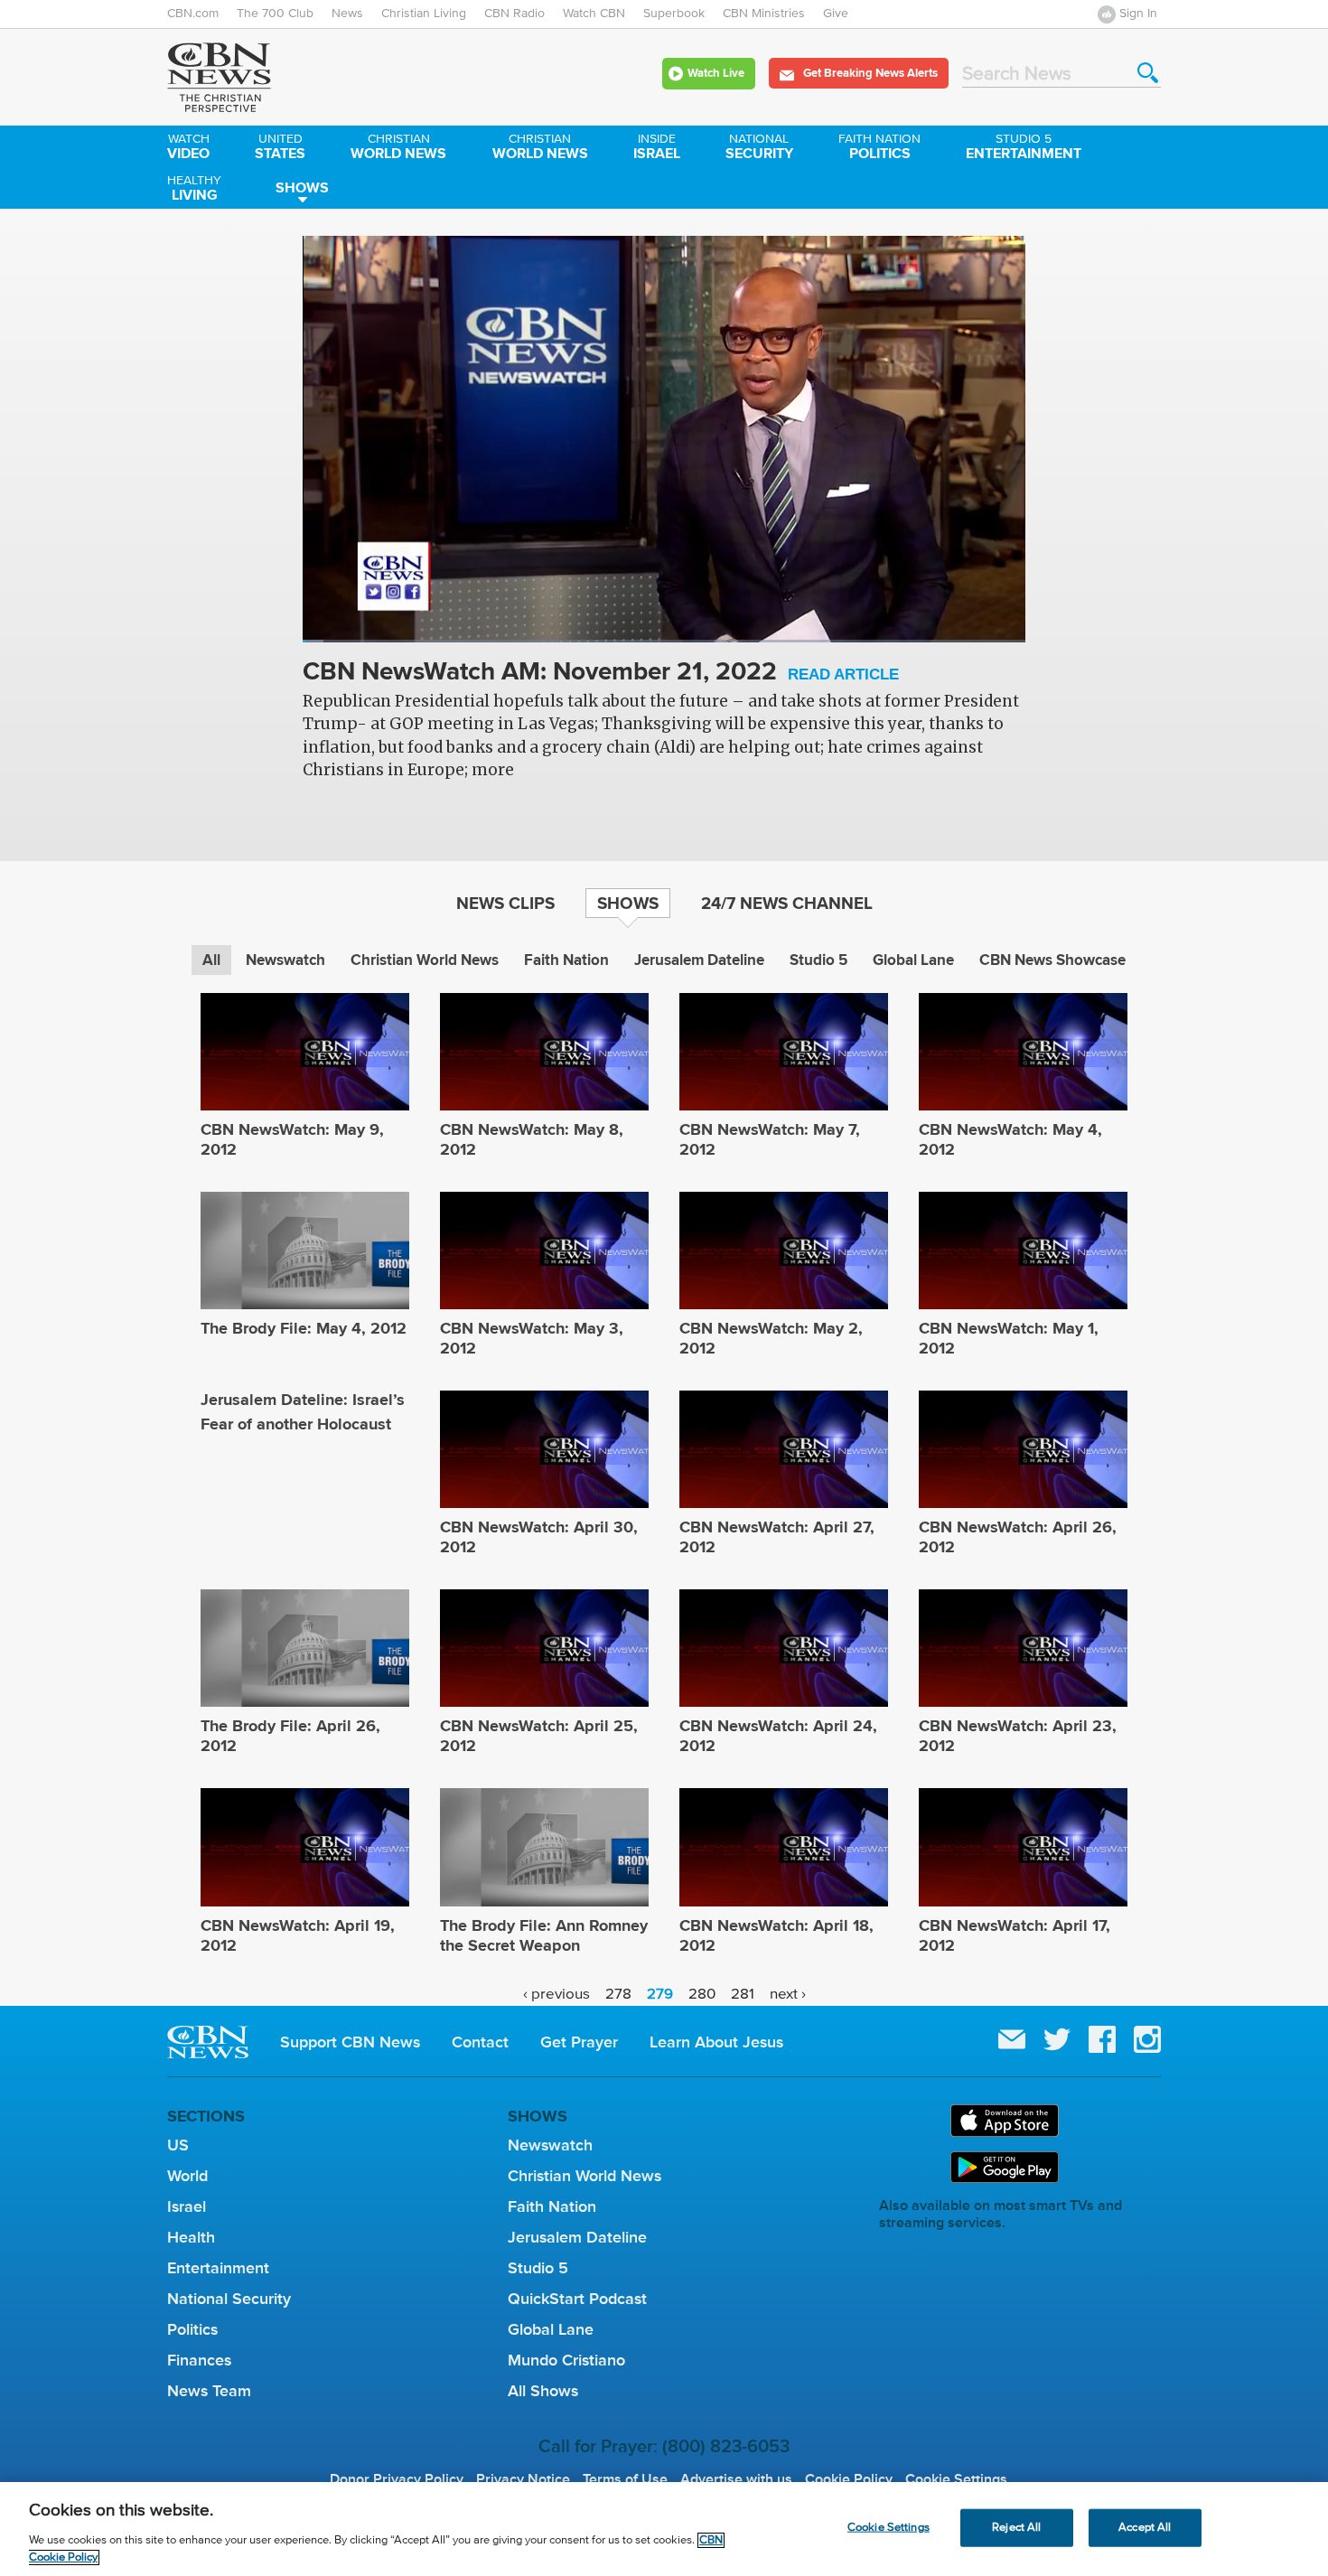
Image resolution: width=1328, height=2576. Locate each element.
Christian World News (425, 960)
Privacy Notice (523, 2479)
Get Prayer (579, 2042)
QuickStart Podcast (577, 2299)
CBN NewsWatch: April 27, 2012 (777, 1537)
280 (702, 1995)
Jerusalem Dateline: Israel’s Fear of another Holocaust (303, 1412)
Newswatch (285, 960)
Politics (879, 148)
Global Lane (913, 960)
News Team (209, 2391)
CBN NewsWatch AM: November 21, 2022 (601, 673)
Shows (302, 187)
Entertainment (1024, 148)
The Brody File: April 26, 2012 (290, 1736)
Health (191, 2237)
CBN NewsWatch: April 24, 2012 (778, 1736)
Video (188, 148)
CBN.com (193, 14)
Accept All (1145, 2528)
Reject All (1016, 2528)
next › (788, 1995)
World (187, 2176)
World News (398, 148)
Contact (480, 2042)
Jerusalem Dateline (699, 960)
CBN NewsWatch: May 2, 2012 (771, 1338)
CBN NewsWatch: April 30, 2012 (539, 1537)
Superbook (674, 14)
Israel (657, 148)
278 (618, 1995)
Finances (199, 2360)
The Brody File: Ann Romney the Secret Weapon (544, 1935)
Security (759, 148)
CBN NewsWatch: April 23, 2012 (1018, 1736)
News (347, 14)
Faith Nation (566, 960)
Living (194, 190)
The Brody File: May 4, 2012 (304, 1328)
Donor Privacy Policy (397, 2479)
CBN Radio (514, 14)
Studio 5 (818, 960)
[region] (664, 2529)
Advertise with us (736, 2479)
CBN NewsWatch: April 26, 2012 (1018, 1537)
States (280, 148)
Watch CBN (594, 14)
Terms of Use (625, 2479)
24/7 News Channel (787, 903)
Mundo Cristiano (566, 2360)
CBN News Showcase (1052, 960)
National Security (229, 2299)
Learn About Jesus (716, 2042)
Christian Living (424, 14)
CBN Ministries (764, 14)
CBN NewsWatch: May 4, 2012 (1010, 1139)
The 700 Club (275, 14)
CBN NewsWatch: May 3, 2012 (532, 1338)
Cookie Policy (849, 2479)
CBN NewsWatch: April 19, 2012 (298, 1935)
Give (836, 14)
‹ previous (556, 1995)
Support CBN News (350, 2042)
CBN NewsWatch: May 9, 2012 (292, 1139)
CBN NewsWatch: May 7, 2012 (770, 1139)
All (211, 960)
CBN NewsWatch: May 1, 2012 (1009, 1338)
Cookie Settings (956, 2479)
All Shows (543, 2391)
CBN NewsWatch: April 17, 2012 (1015, 1935)
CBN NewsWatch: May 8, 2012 (532, 1139)
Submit (1148, 73)
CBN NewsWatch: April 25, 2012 (539, 1736)
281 (743, 1995)
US (178, 2145)
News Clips (505, 903)
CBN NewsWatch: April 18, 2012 (776, 1935)
